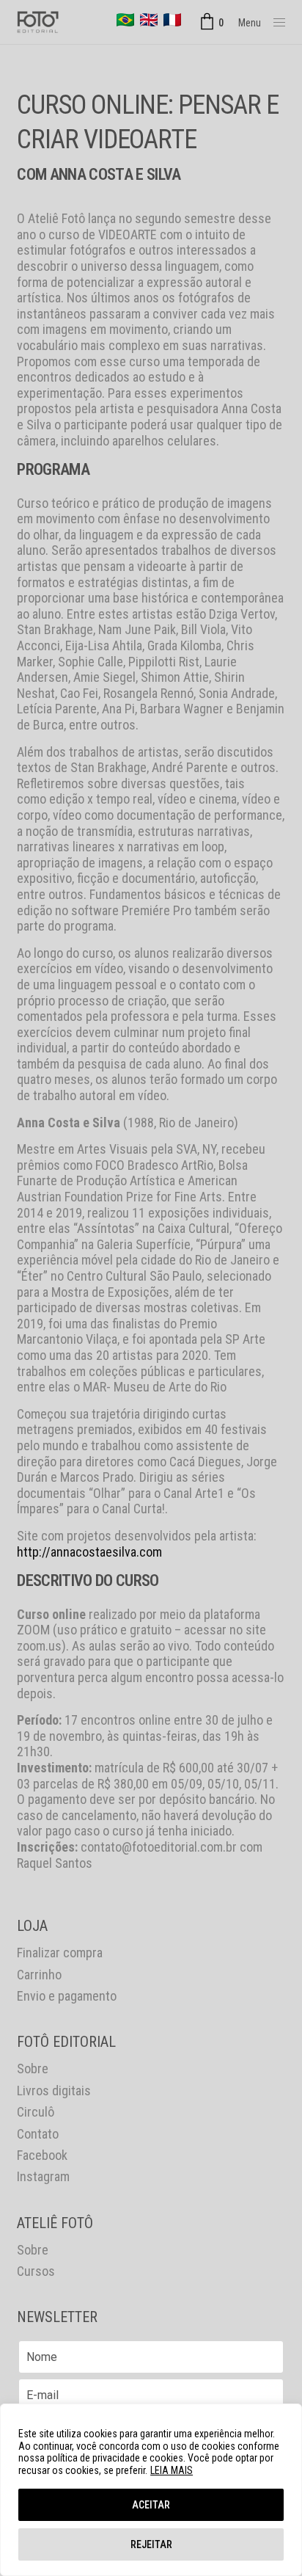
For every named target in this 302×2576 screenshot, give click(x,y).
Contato (38, 2134)
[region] (151, 2490)
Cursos (36, 2271)
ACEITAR (151, 2505)
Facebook (42, 2155)
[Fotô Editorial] (38, 22)
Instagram (43, 2176)
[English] (149, 20)
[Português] (125, 20)
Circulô (36, 2112)
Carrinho (39, 1975)
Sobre (33, 2069)
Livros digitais (54, 2091)
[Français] (172, 20)
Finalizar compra (60, 1953)
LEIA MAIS (172, 2470)
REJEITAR (151, 2544)
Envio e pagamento (67, 1996)
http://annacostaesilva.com (89, 1552)
